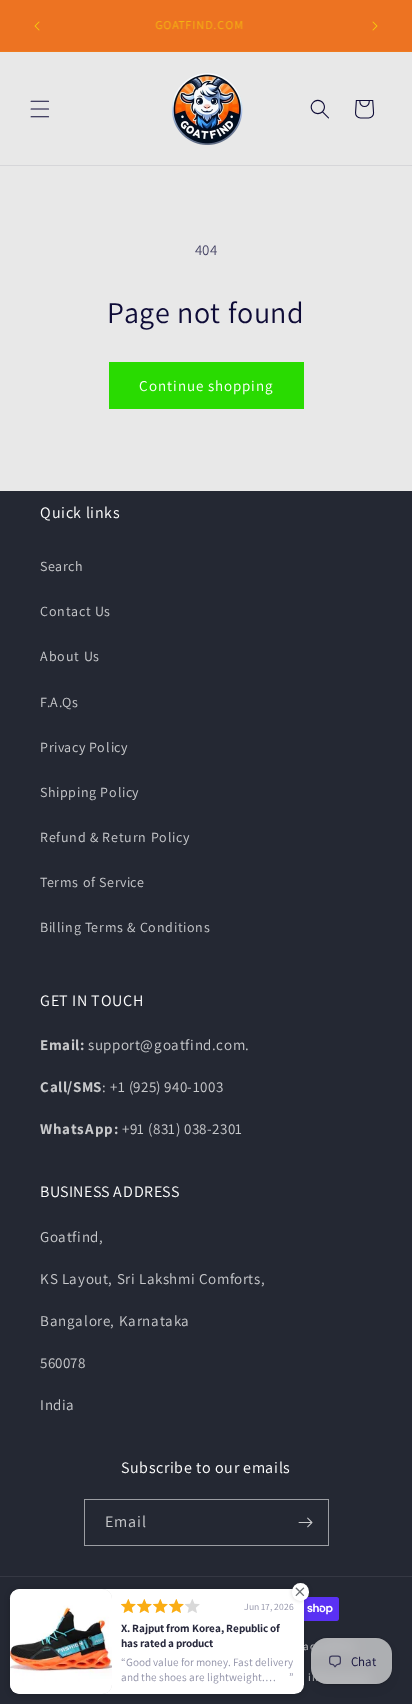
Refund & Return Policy (114, 837)
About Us (70, 656)
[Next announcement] (375, 26)
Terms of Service (92, 882)
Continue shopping (206, 385)
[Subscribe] (306, 1522)
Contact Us (75, 611)
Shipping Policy (89, 792)
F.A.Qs (59, 702)
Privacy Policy (83, 747)
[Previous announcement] (37, 26)
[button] (40, 109)
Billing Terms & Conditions (125, 927)
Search (62, 566)
